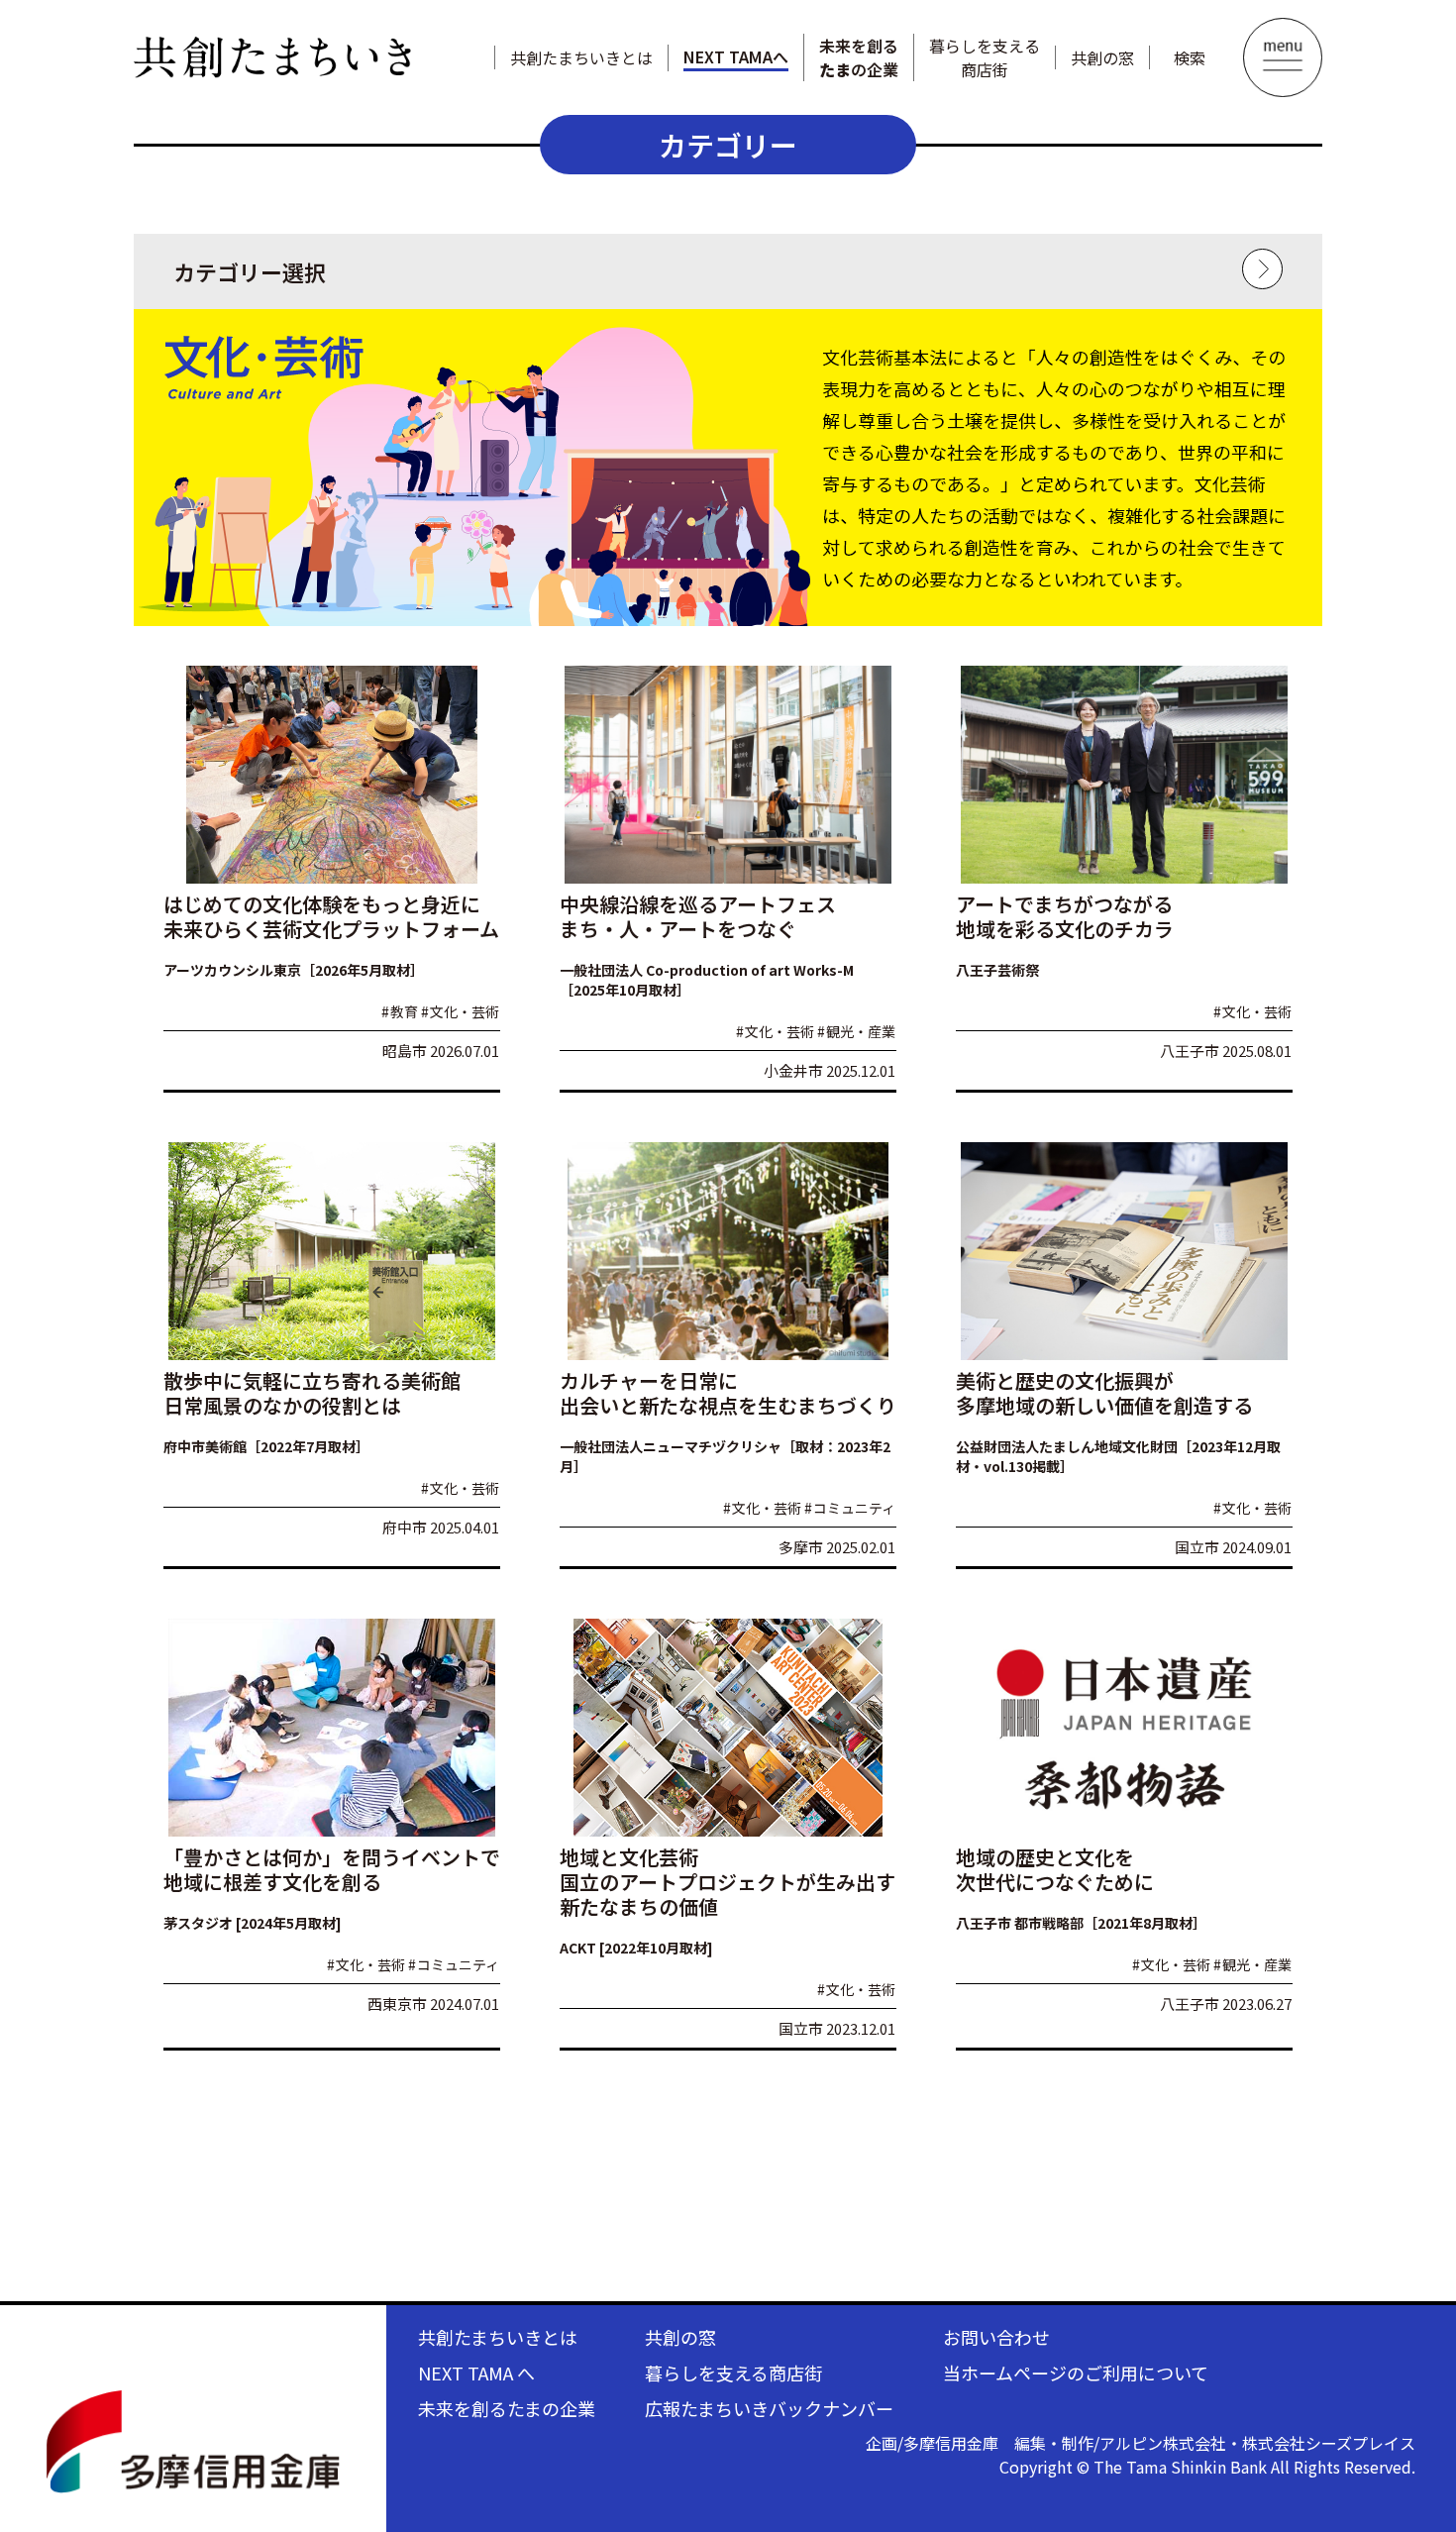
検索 (1190, 57)
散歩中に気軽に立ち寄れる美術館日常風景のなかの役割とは (312, 1393)
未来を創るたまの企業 (507, 2408)
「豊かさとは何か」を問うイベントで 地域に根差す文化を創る (332, 1869)
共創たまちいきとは (581, 57)
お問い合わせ (996, 2337)
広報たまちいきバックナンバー (769, 2408)
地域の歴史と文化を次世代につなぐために (1055, 1869)
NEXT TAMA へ (476, 2373)
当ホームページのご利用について (1076, 2373)
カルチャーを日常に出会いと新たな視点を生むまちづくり (728, 1393)
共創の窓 (1102, 57)
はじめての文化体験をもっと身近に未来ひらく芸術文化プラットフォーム (331, 916)
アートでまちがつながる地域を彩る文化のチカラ (1065, 916)
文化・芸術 (460, 1011)
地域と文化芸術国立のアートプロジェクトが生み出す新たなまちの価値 (728, 1882)
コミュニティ (850, 1508)
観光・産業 (856, 1031)
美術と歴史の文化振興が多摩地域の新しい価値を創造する (1104, 1393)
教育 (400, 1011)
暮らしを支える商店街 (985, 57)
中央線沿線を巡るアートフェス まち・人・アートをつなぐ (698, 916)
